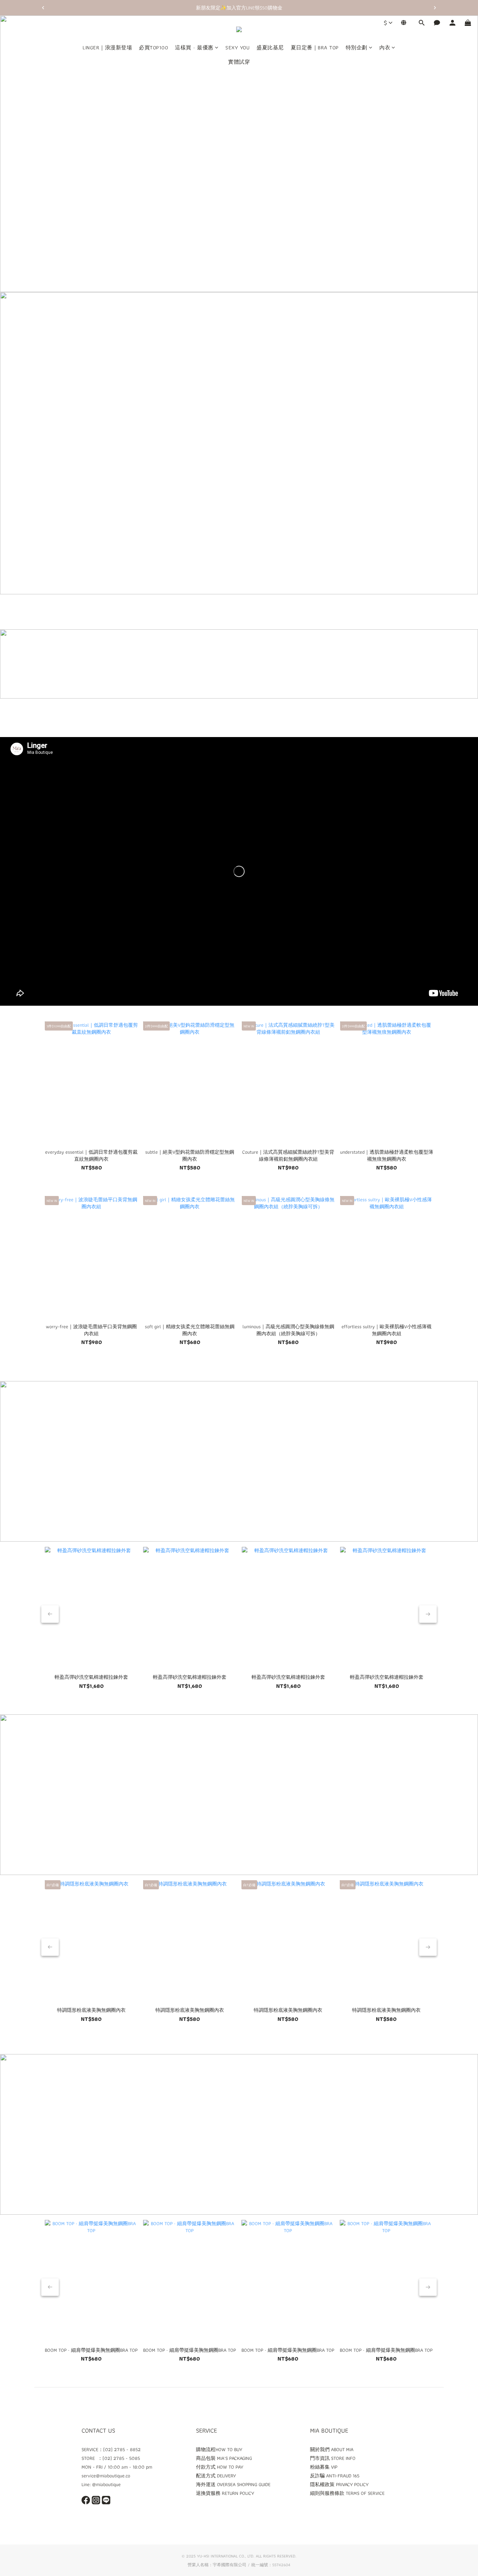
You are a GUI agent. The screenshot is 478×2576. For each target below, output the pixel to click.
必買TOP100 (153, 48)
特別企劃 (357, 48)
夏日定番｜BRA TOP (315, 48)
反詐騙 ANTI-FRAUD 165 (335, 2476)
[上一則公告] (43, 8)
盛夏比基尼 (270, 48)
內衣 (385, 48)
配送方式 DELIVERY (216, 2476)
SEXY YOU (237, 48)
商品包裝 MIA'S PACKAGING (224, 2458)
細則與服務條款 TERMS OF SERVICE (347, 2493)
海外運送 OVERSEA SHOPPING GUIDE (233, 2484)
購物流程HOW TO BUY (219, 2449)
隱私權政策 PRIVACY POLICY (339, 2484)
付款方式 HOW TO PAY (220, 2467)
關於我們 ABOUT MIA (332, 2449)
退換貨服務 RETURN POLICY (225, 2493)
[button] (239, 871)
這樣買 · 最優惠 (194, 48)
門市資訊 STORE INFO (333, 2458)
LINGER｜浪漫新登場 (107, 48)
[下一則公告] (435, 8)
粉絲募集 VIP (324, 2467)
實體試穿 (239, 62)
